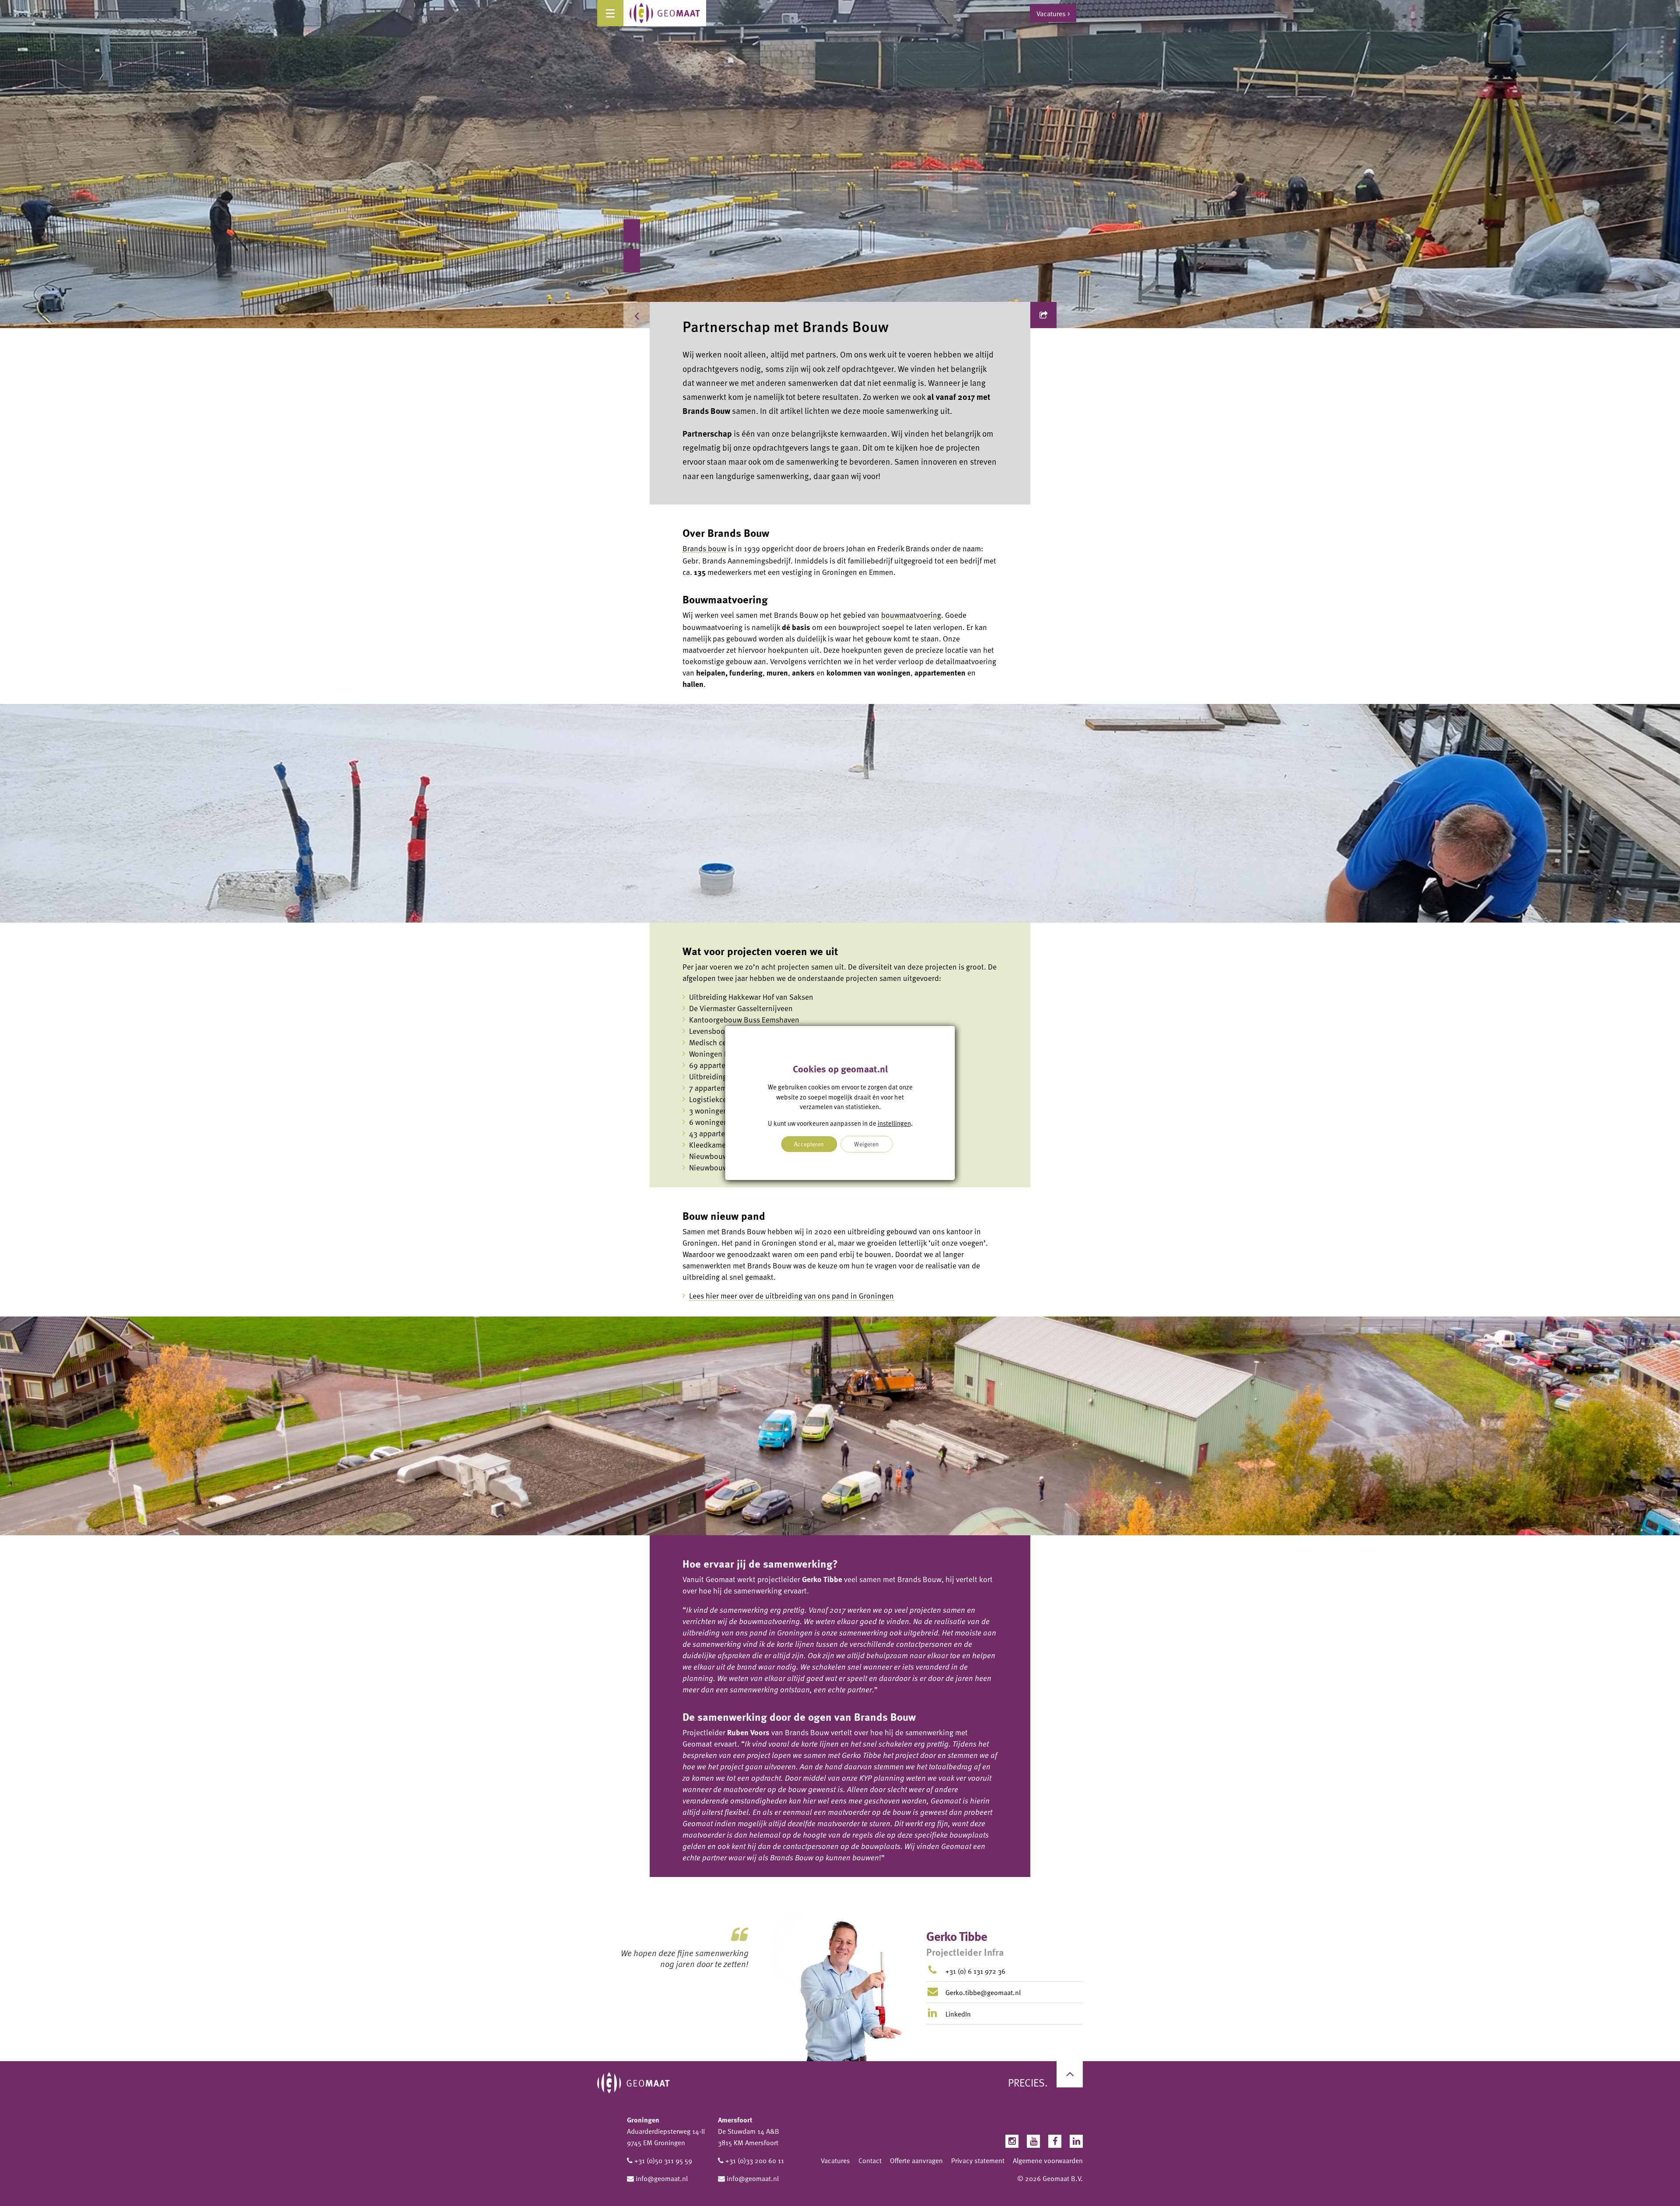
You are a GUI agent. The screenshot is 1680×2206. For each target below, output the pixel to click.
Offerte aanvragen (916, 2160)
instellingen (894, 1123)
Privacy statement (978, 2160)
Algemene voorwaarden (1048, 2160)
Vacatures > (1053, 13)
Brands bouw (704, 548)
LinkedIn (957, 2014)
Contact (870, 2160)
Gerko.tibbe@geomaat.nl (983, 1992)
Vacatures (835, 2160)
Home (667, 315)
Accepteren (809, 1144)
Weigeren (866, 1144)
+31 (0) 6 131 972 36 (975, 1971)
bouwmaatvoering (911, 615)
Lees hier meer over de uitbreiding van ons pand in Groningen (791, 1296)
